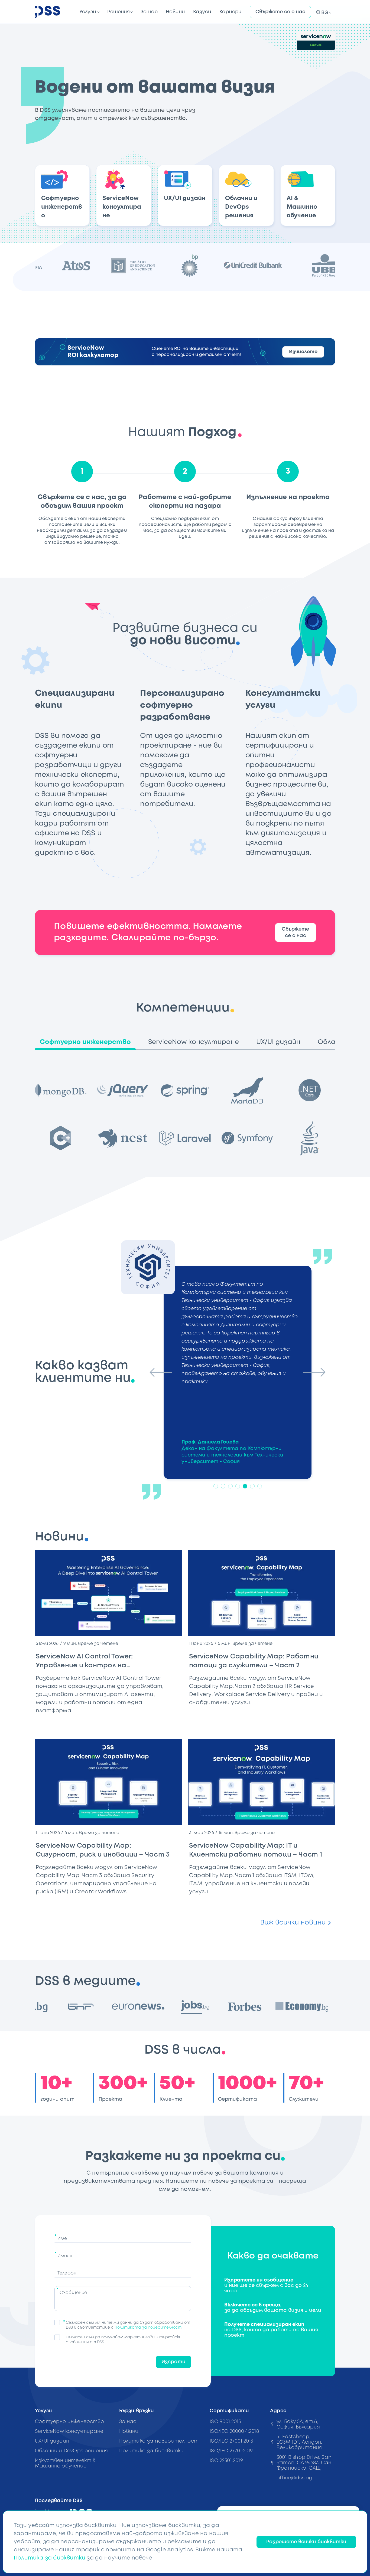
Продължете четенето (150, 1721)
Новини (175, 12)
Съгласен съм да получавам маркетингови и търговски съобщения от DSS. (124, 2340)
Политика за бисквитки (152, 2451)
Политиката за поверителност (148, 2328)
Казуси (202, 12)
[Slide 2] (230, 1486)
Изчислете (303, 352)
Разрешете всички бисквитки (306, 2542)
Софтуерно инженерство (69, 2422)
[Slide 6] (260, 1486)
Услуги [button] (88, 12)
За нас (149, 12)
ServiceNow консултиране (69, 2431)
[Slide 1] (223, 1486)
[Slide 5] (252, 1486)
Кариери (231, 12)
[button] (323, 12)
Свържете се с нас (280, 12)
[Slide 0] (216, 1486)
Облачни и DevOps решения (71, 2451)
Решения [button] (119, 12)
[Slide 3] (238, 1486)
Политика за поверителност (159, 2441)
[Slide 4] (245, 1486)
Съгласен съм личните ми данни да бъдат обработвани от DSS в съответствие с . (128, 2325)
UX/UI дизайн (52, 2441)
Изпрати (173, 2362)
